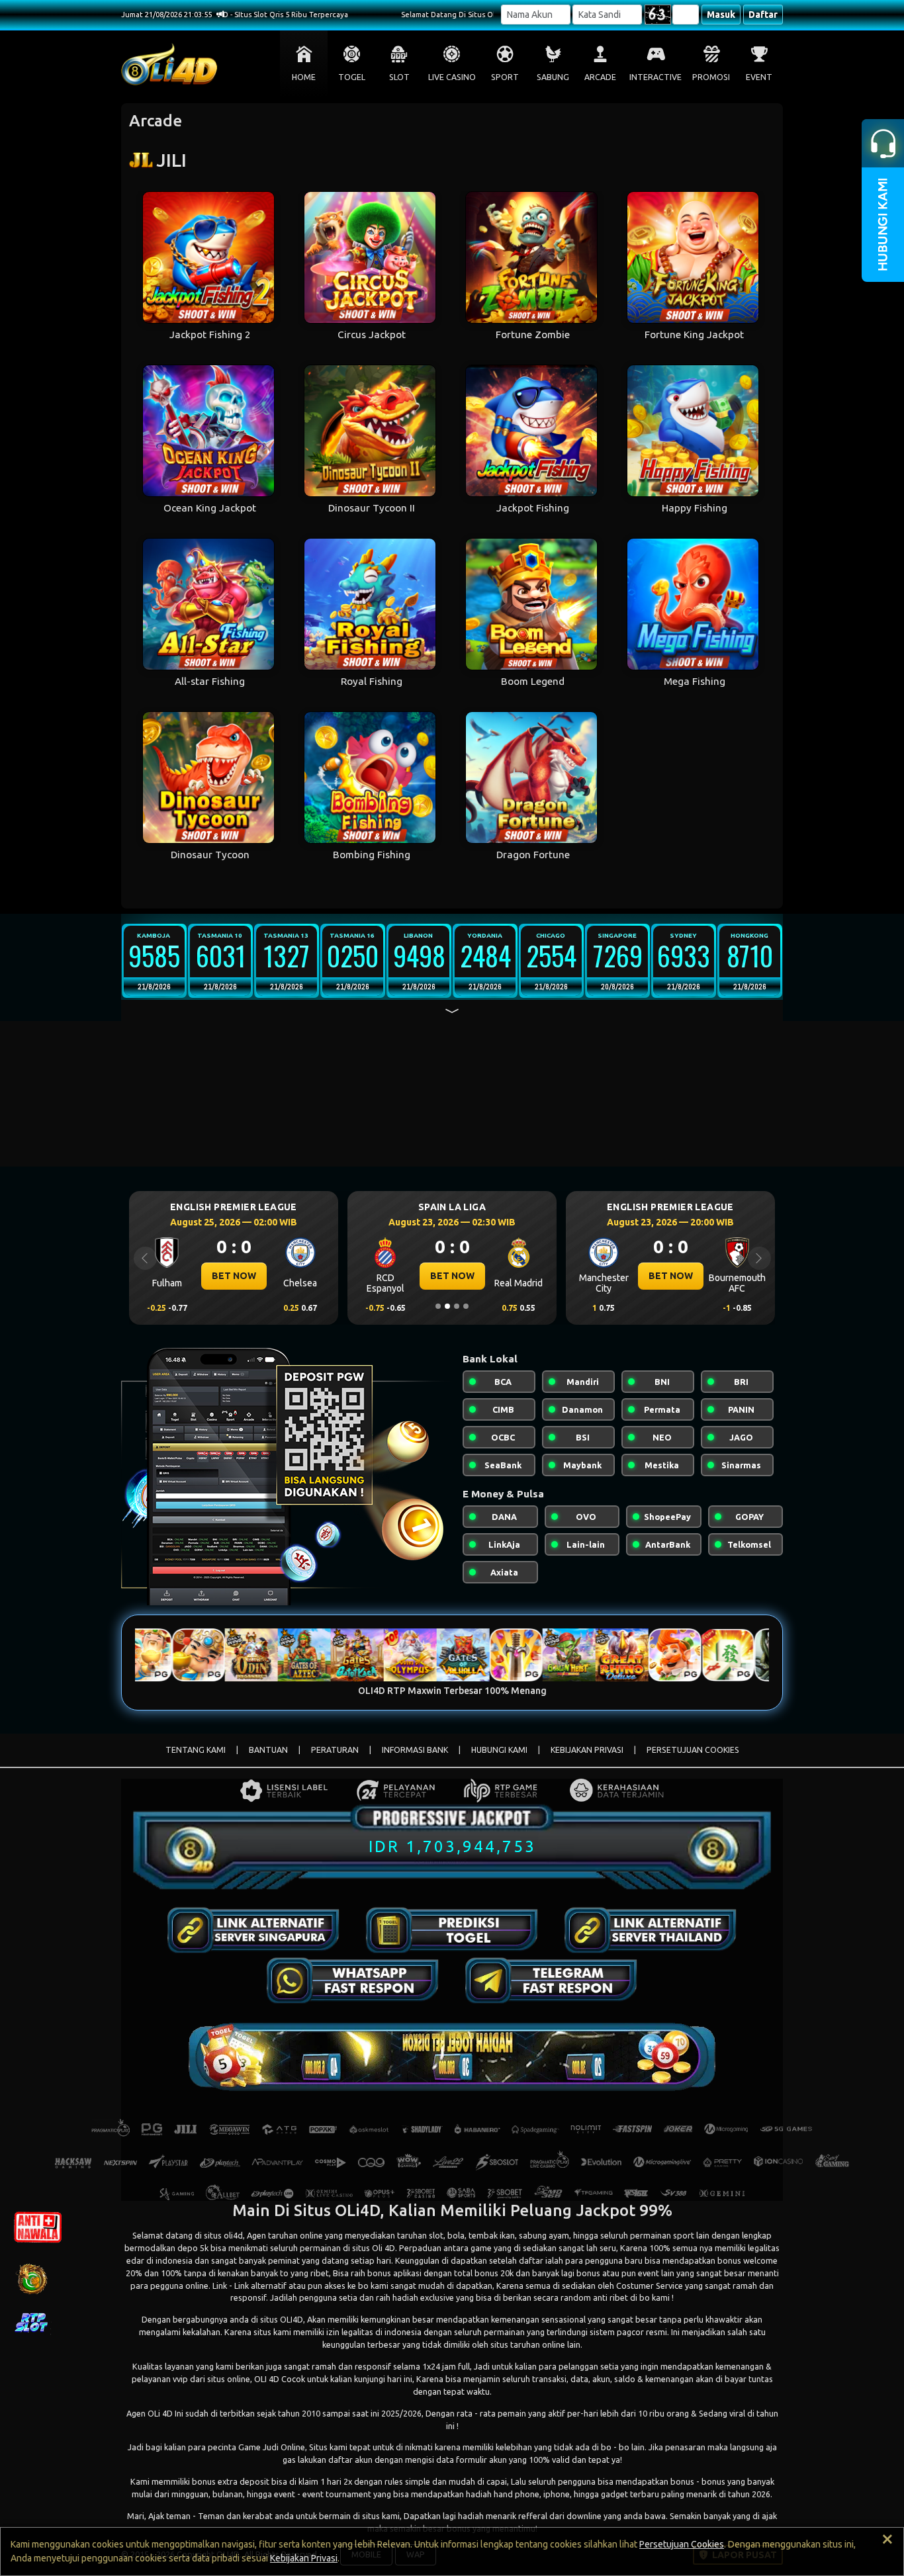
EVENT (759, 77)
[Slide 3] (457, 1306)
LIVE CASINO (452, 77)
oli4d (233, 2235)
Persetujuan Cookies (682, 2544)
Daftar (763, 15)
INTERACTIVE (655, 77)
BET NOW (234, 1276)
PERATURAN (335, 1750)
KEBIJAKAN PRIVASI (587, 1750)
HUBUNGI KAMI (499, 1750)
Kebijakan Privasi (304, 2558)
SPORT (505, 77)
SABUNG (553, 77)
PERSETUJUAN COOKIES (693, 1750)
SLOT (399, 77)
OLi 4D (160, 2413)
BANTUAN (268, 1750)
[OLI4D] (253, 1930)
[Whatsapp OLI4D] (353, 1980)
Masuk (721, 15)
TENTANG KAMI (196, 1750)
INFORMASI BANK (415, 1750)
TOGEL (352, 77)
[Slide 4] (466, 1306)
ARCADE (600, 77)
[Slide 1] (438, 1306)
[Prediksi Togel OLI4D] (452, 1930)
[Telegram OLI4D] (551, 1980)
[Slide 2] (447, 1306)
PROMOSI (711, 77)
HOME (304, 77)
